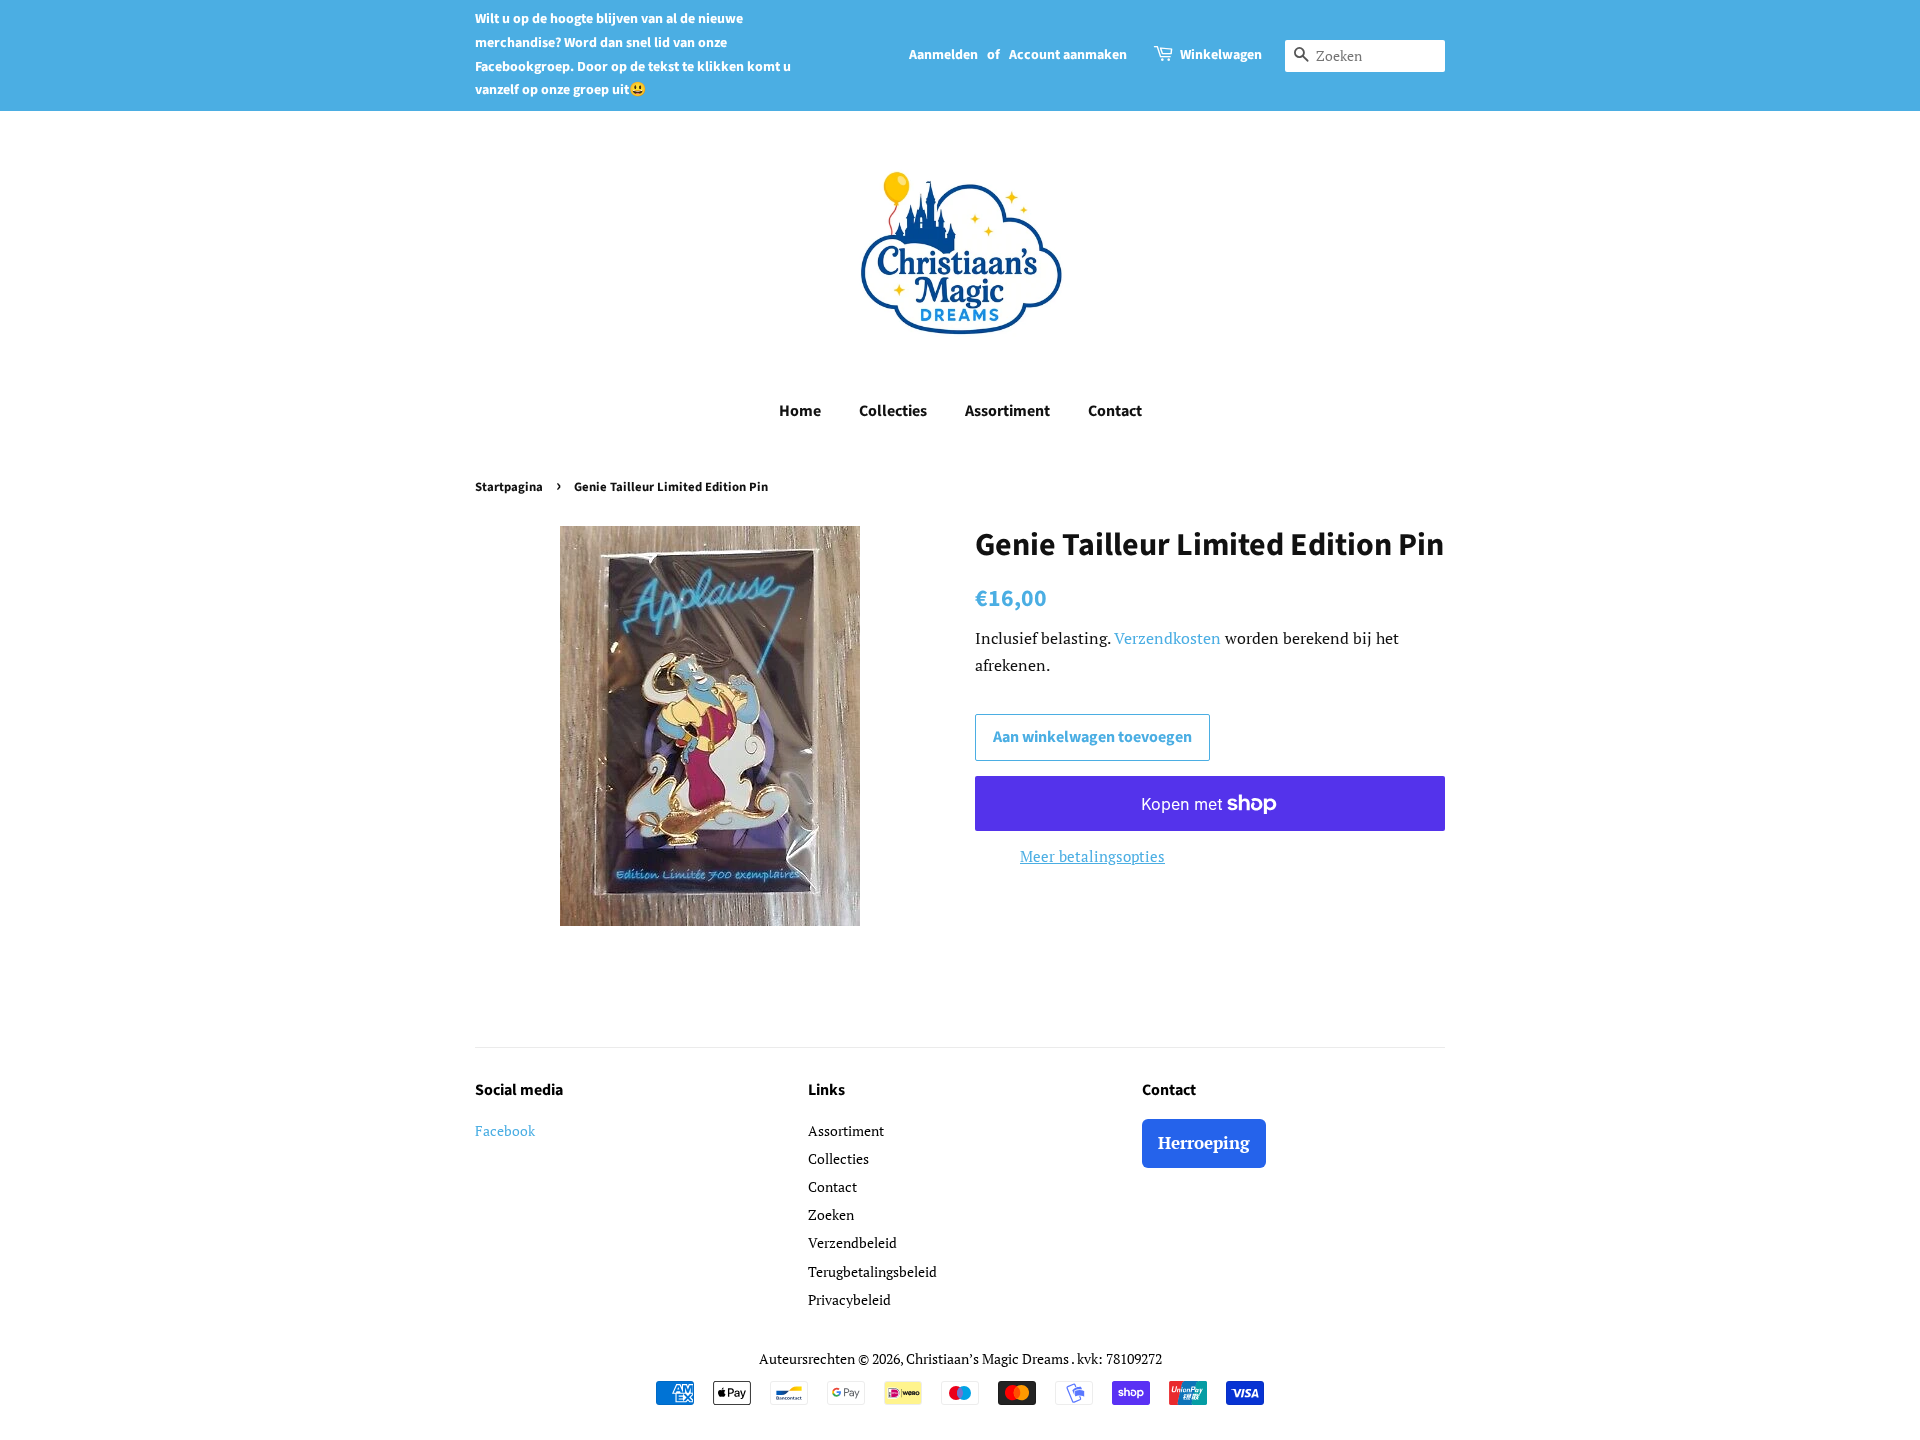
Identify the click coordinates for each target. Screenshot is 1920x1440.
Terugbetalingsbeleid (872, 1271)
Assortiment (1007, 411)
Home (800, 411)
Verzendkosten (1167, 638)
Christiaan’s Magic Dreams (988, 1358)
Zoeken (831, 1214)
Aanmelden (943, 55)
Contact (1115, 411)
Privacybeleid (849, 1299)
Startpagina (509, 487)
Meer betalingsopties (1092, 856)
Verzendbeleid (852, 1242)
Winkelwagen (1221, 55)
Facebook (505, 1130)
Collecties (893, 411)
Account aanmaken (1068, 55)
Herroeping (1204, 1142)
